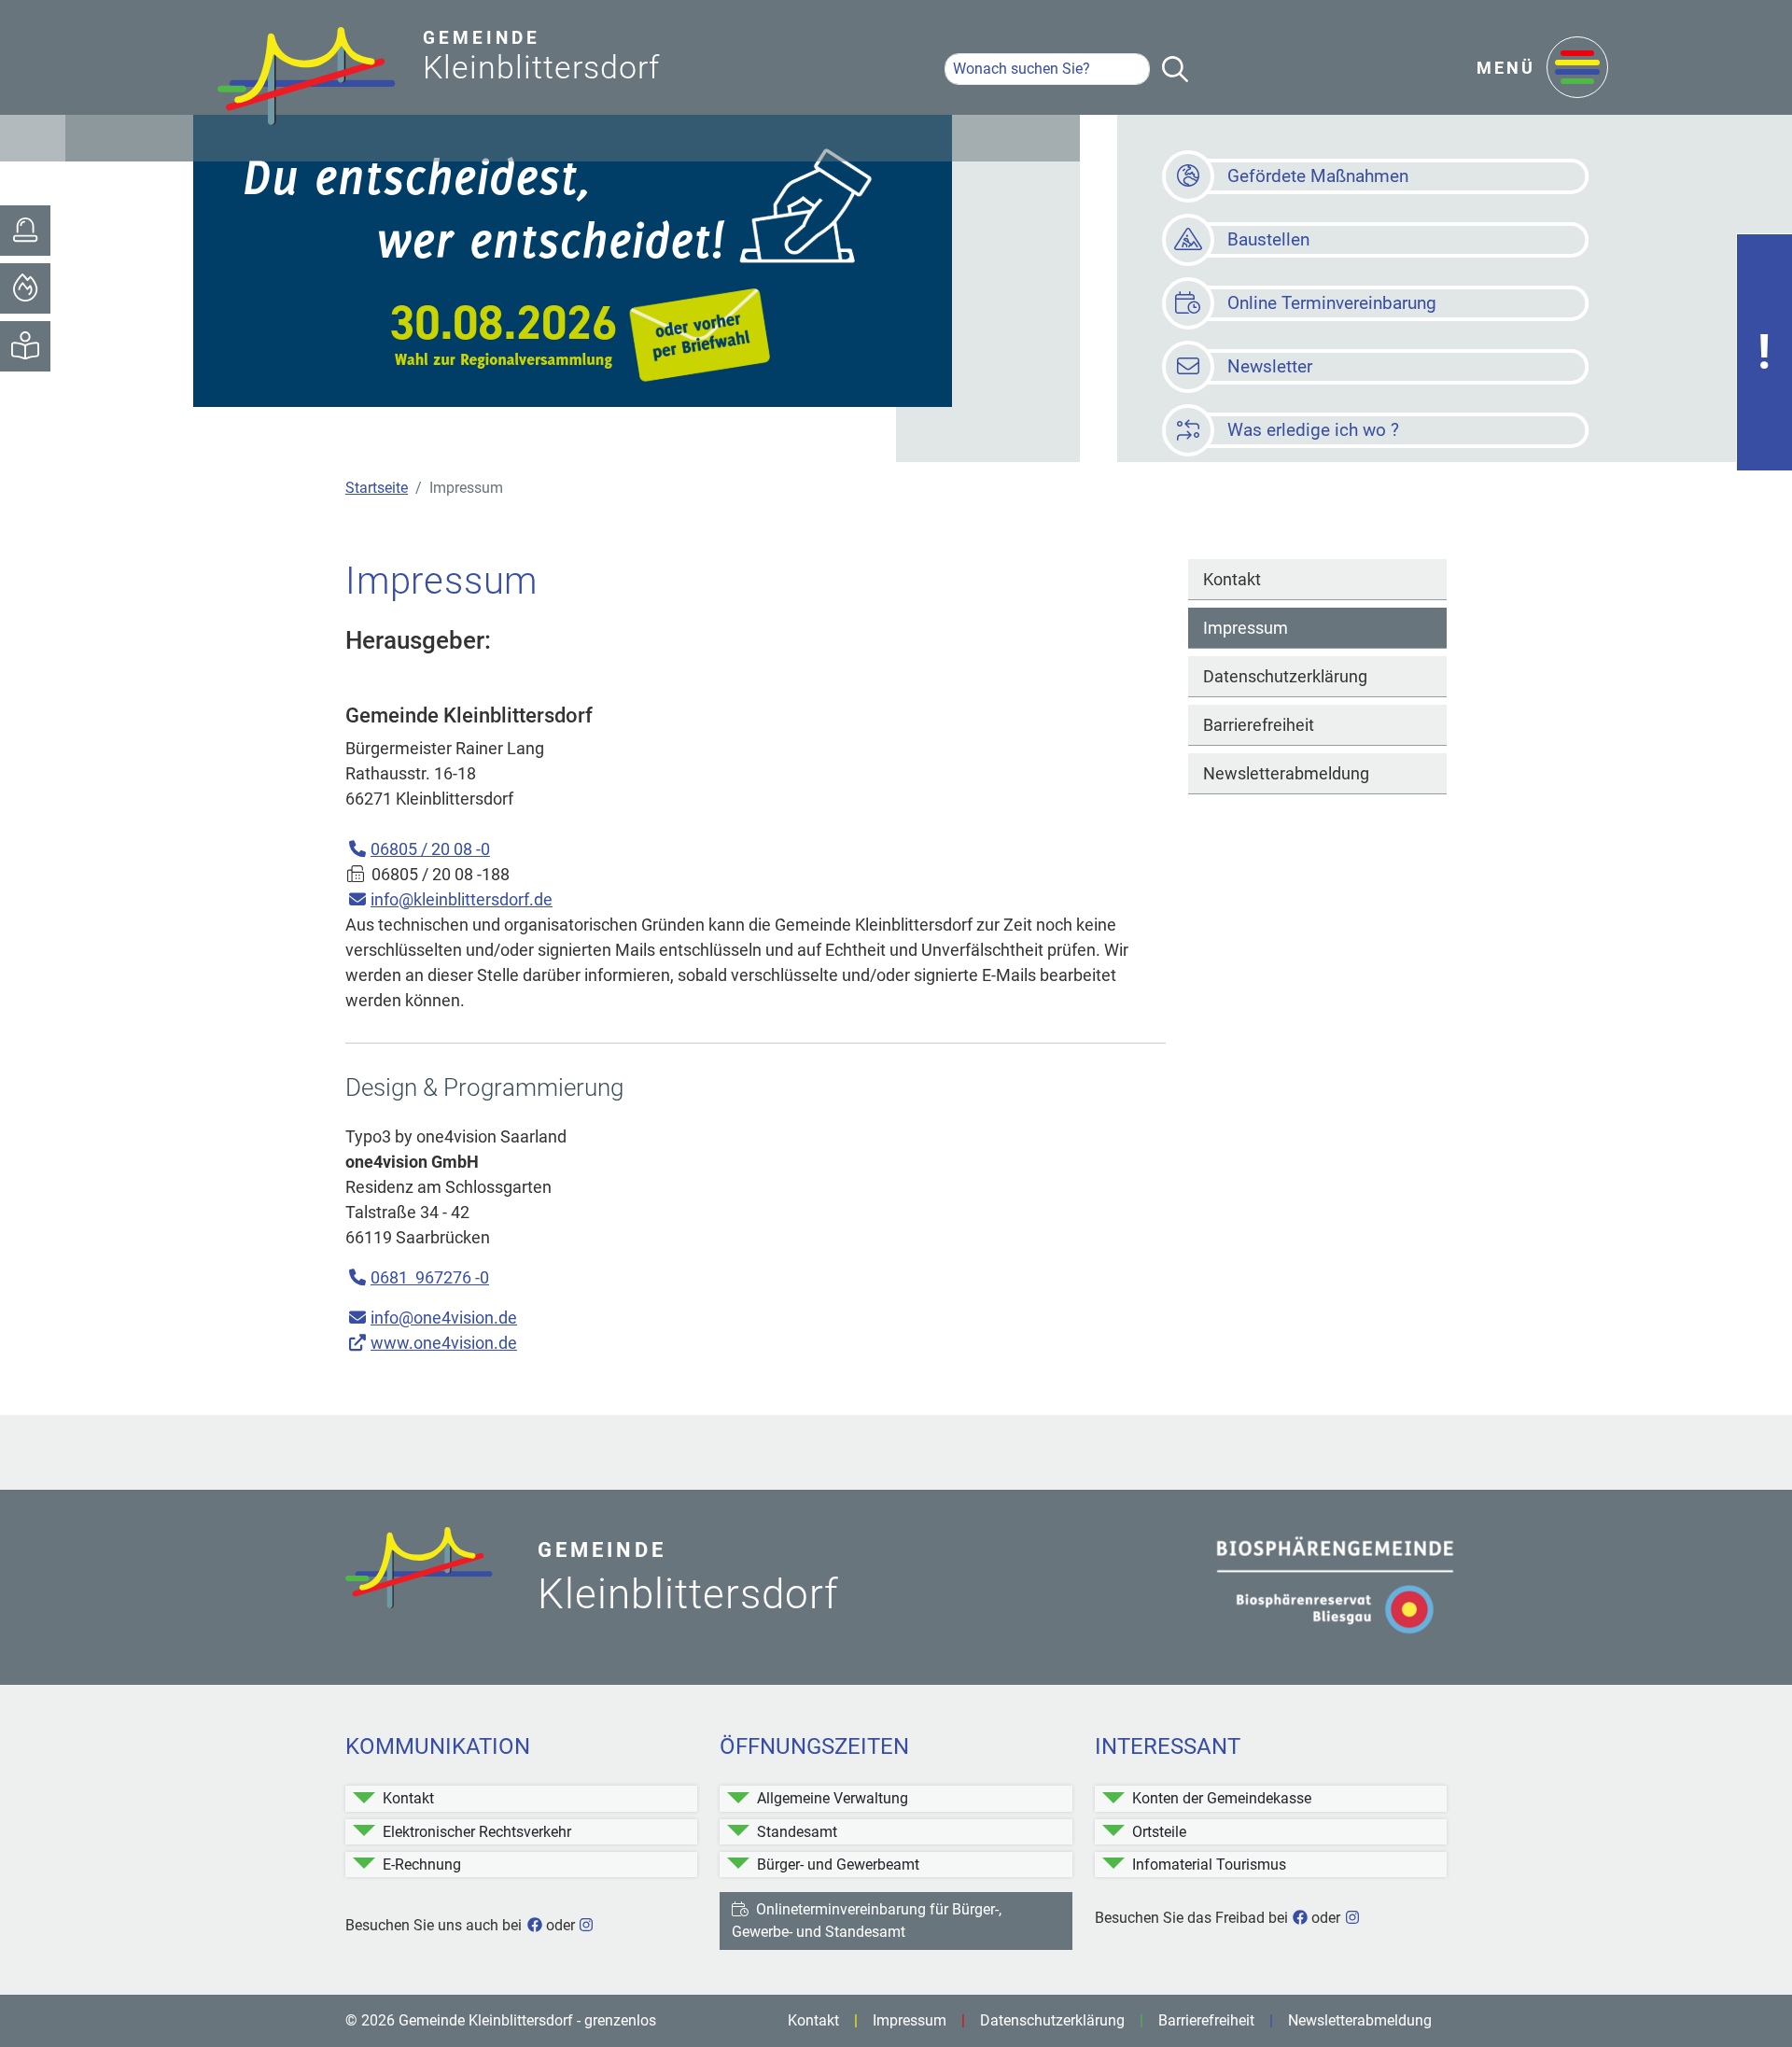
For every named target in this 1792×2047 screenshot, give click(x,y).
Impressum (1246, 628)
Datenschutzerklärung (1285, 676)
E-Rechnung (422, 1865)
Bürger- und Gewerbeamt (838, 1865)
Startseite (377, 488)
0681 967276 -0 (430, 1277)
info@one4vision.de (444, 1318)
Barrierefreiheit (1259, 725)
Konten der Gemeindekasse (1222, 1798)
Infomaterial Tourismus (1209, 1865)
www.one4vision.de (444, 1343)
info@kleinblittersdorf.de (462, 899)
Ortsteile (1159, 1832)
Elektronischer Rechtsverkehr (477, 1832)
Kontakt (1232, 579)
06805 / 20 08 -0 (430, 849)
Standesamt (797, 1832)
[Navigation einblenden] (1577, 69)
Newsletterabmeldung (1286, 773)
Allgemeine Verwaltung (833, 1798)
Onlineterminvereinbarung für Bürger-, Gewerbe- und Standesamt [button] (867, 1921)
